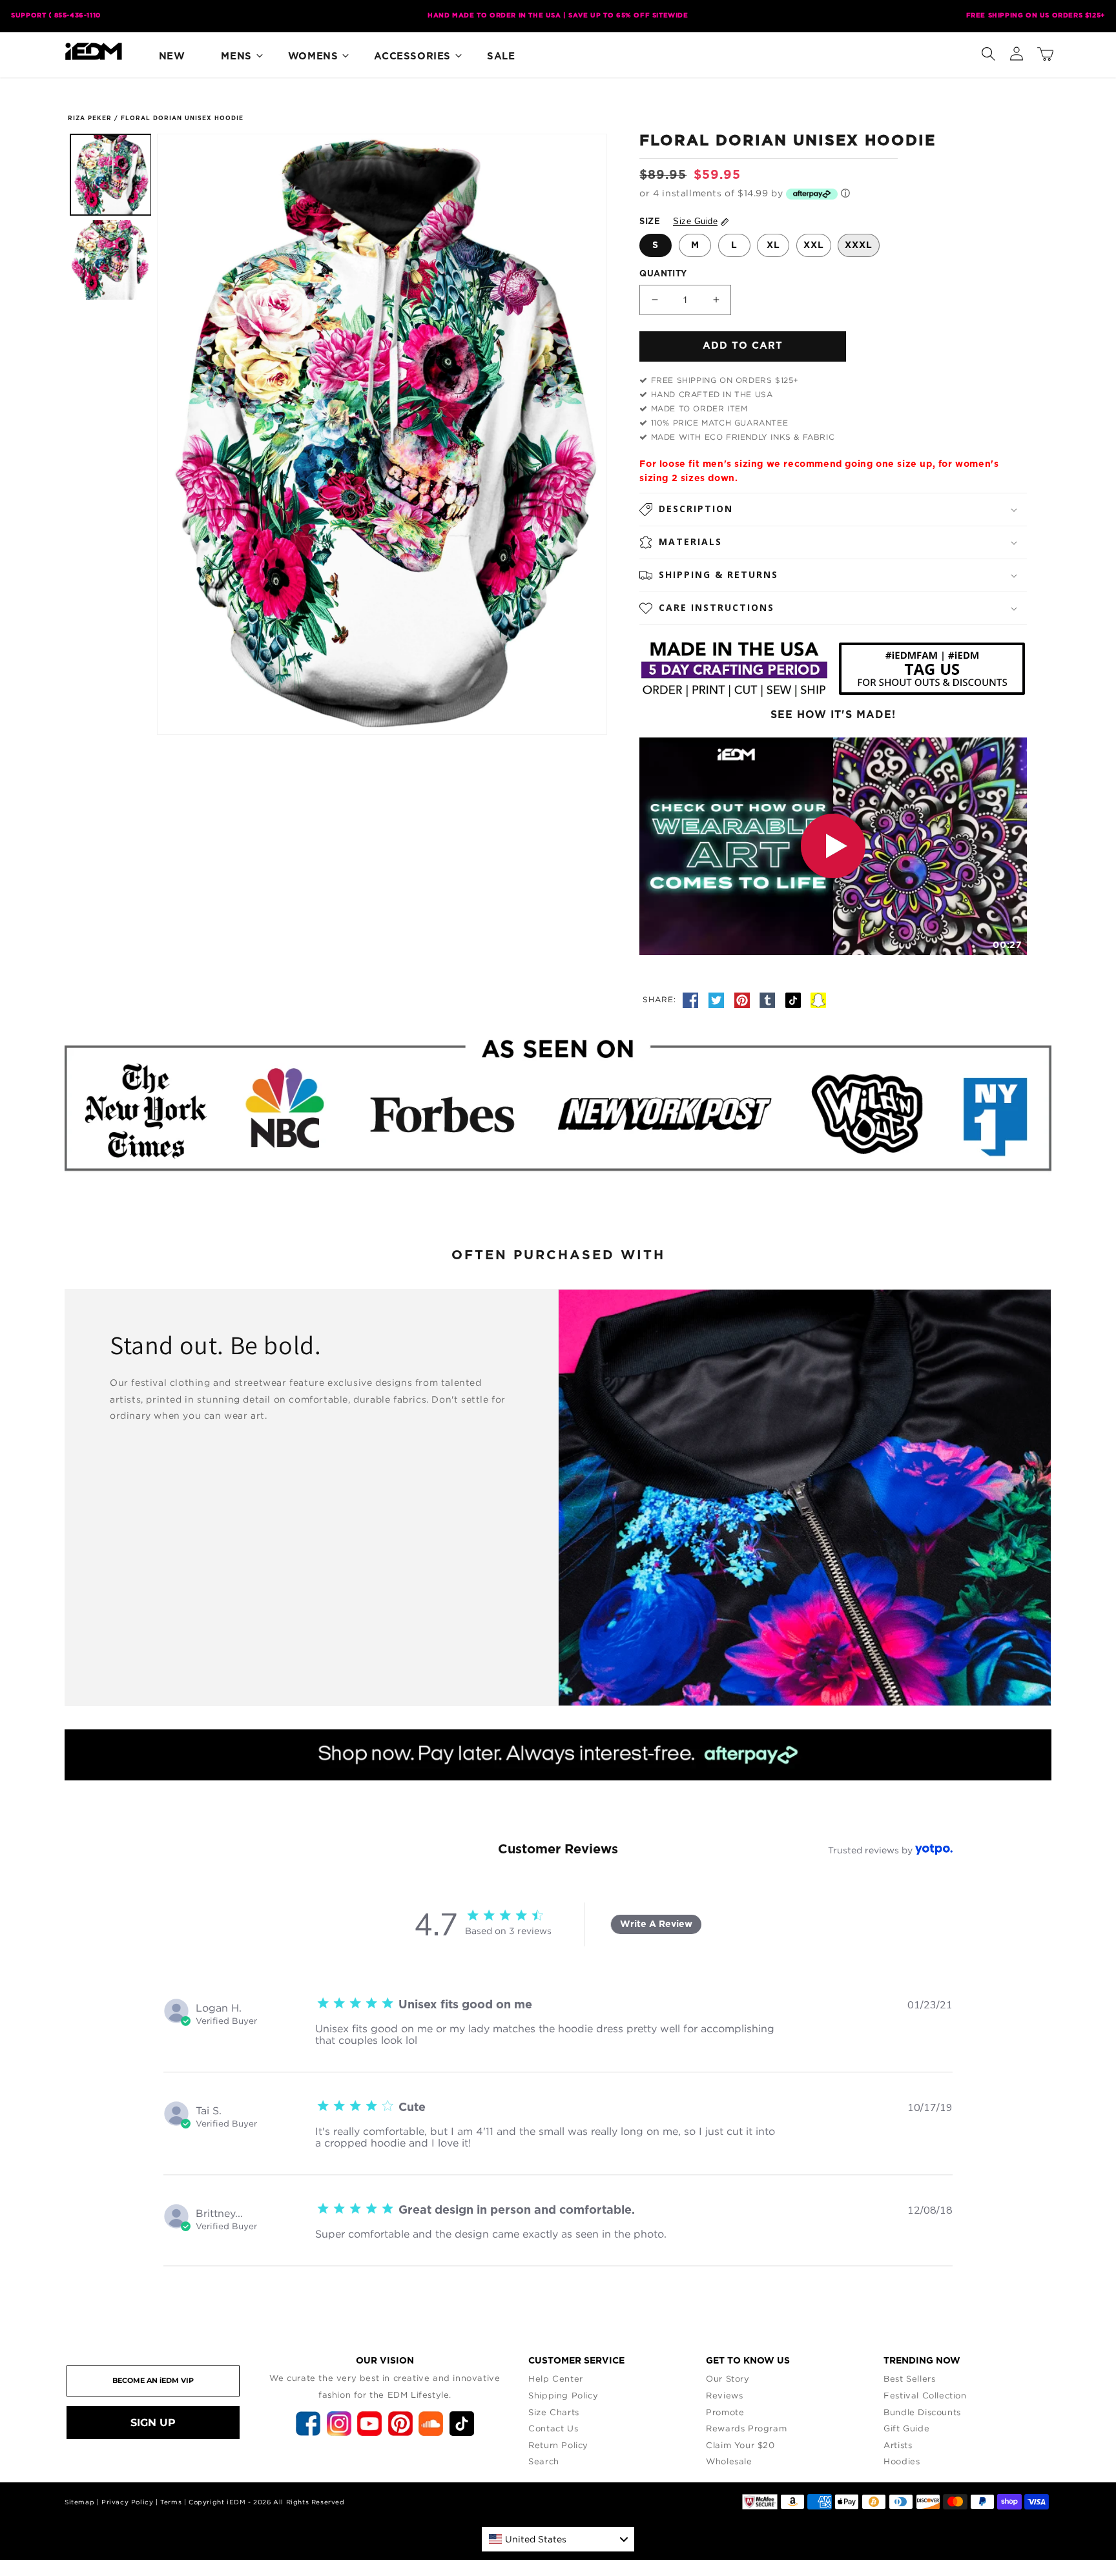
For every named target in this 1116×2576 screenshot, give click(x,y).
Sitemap (79, 2502)
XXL (814, 245)
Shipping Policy (563, 2395)
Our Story (728, 2378)
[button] (988, 51)
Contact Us (553, 2428)
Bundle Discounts (922, 2412)
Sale (501, 57)
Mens (236, 57)
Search (544, 2461)
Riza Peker (90, 118)
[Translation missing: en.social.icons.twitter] (718, 999)
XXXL (859, 245)
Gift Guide (906, 2428)
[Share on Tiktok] (795, 999)
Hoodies (902, 2461)
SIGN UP (153, 2423)
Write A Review (656, 1924)
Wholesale (729, 2461)
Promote (725, 2412)
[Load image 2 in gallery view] (111, 260)
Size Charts (554, 2412)
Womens (313, 57)
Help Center (556, 2378)
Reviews (724, 2395)
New (172, 57)
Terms (171, 2502)
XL (773, 245)
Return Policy (558, 2445)
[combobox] (558, 2539)
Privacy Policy (127, 2502)
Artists (898, 2445)
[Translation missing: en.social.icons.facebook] (692, 999)
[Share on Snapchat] (818, 999)
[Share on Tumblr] (769, 999)
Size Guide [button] (695, 221)
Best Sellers (909, 2378)
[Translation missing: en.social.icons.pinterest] (744, 999)
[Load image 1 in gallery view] (111, 175)
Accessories (412, 57)
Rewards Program (746, 2428)
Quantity (663, 274)
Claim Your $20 (740, 2445)
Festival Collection (925, 2395)
